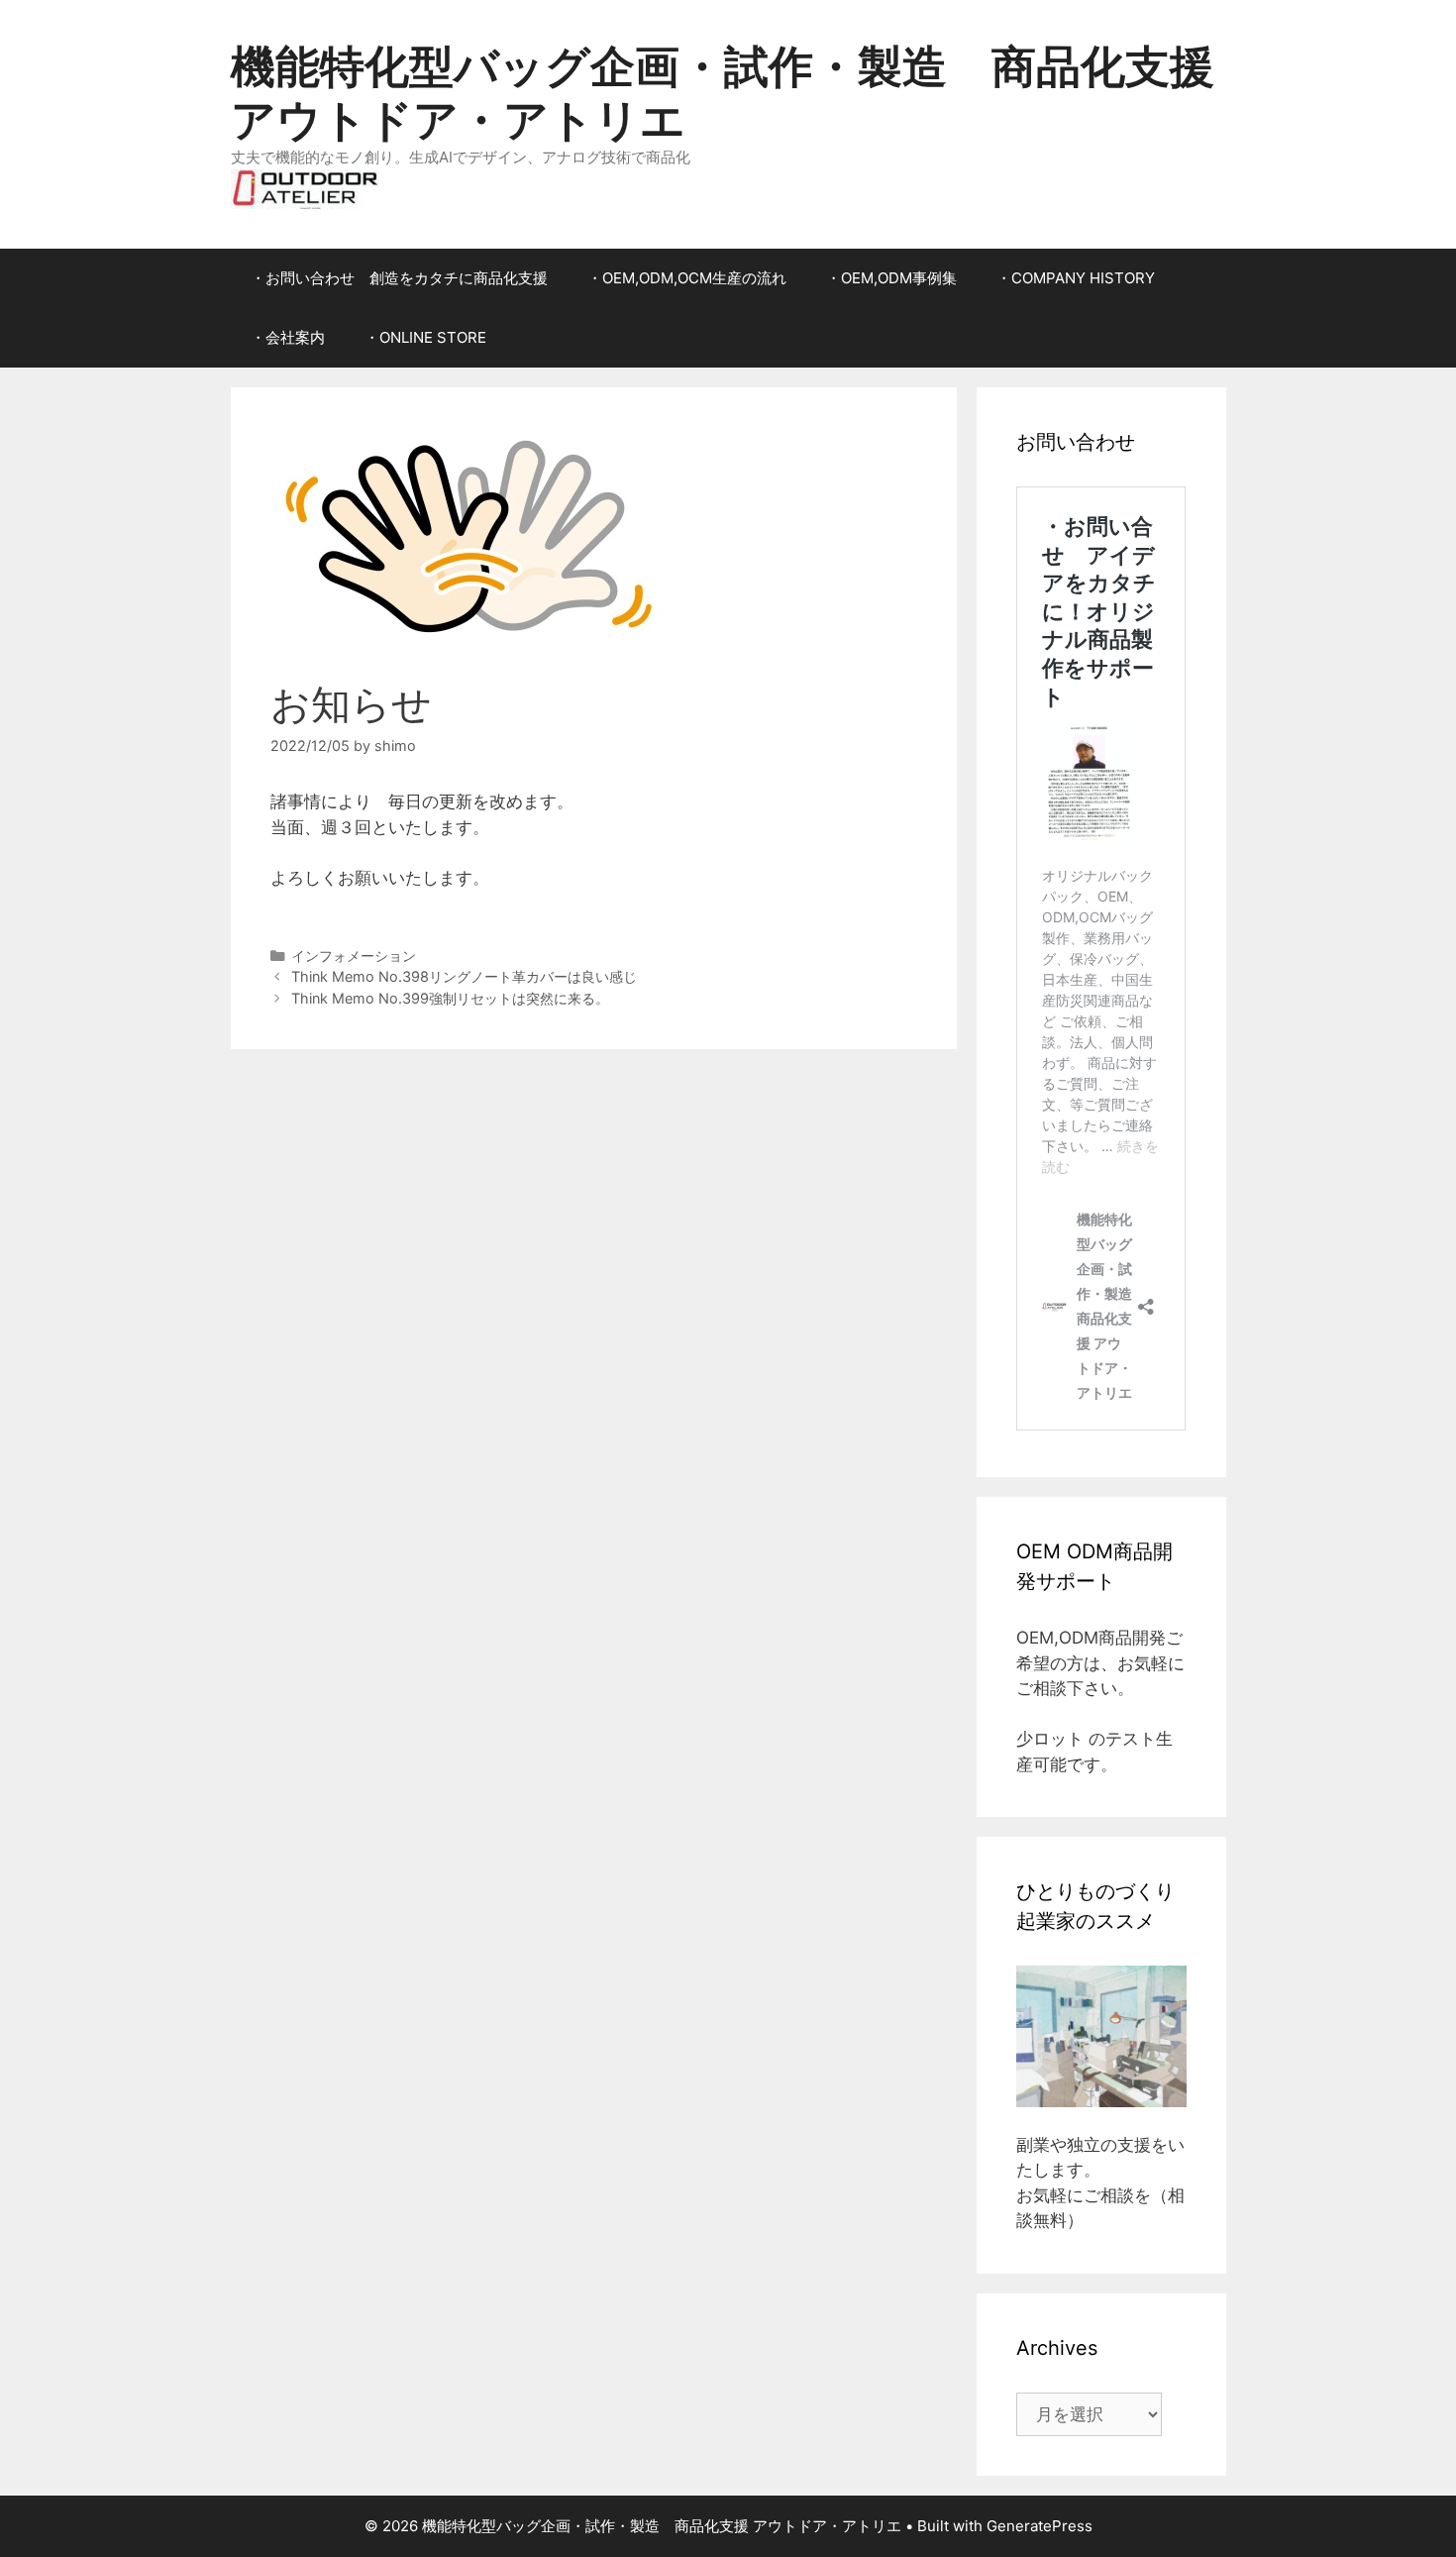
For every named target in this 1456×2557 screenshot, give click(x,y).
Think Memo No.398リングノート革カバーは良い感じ (464, 976)
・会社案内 (288, 337)
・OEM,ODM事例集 (891, 278)
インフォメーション (354, 956)
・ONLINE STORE (425, 337)
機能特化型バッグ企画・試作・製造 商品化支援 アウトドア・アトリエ (723, 93)
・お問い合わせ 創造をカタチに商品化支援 (399, 278)
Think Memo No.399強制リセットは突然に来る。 (450, 998)
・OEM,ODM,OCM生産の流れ (687, 278)
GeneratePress (1040, 2526)
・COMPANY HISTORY (1076, 278)
